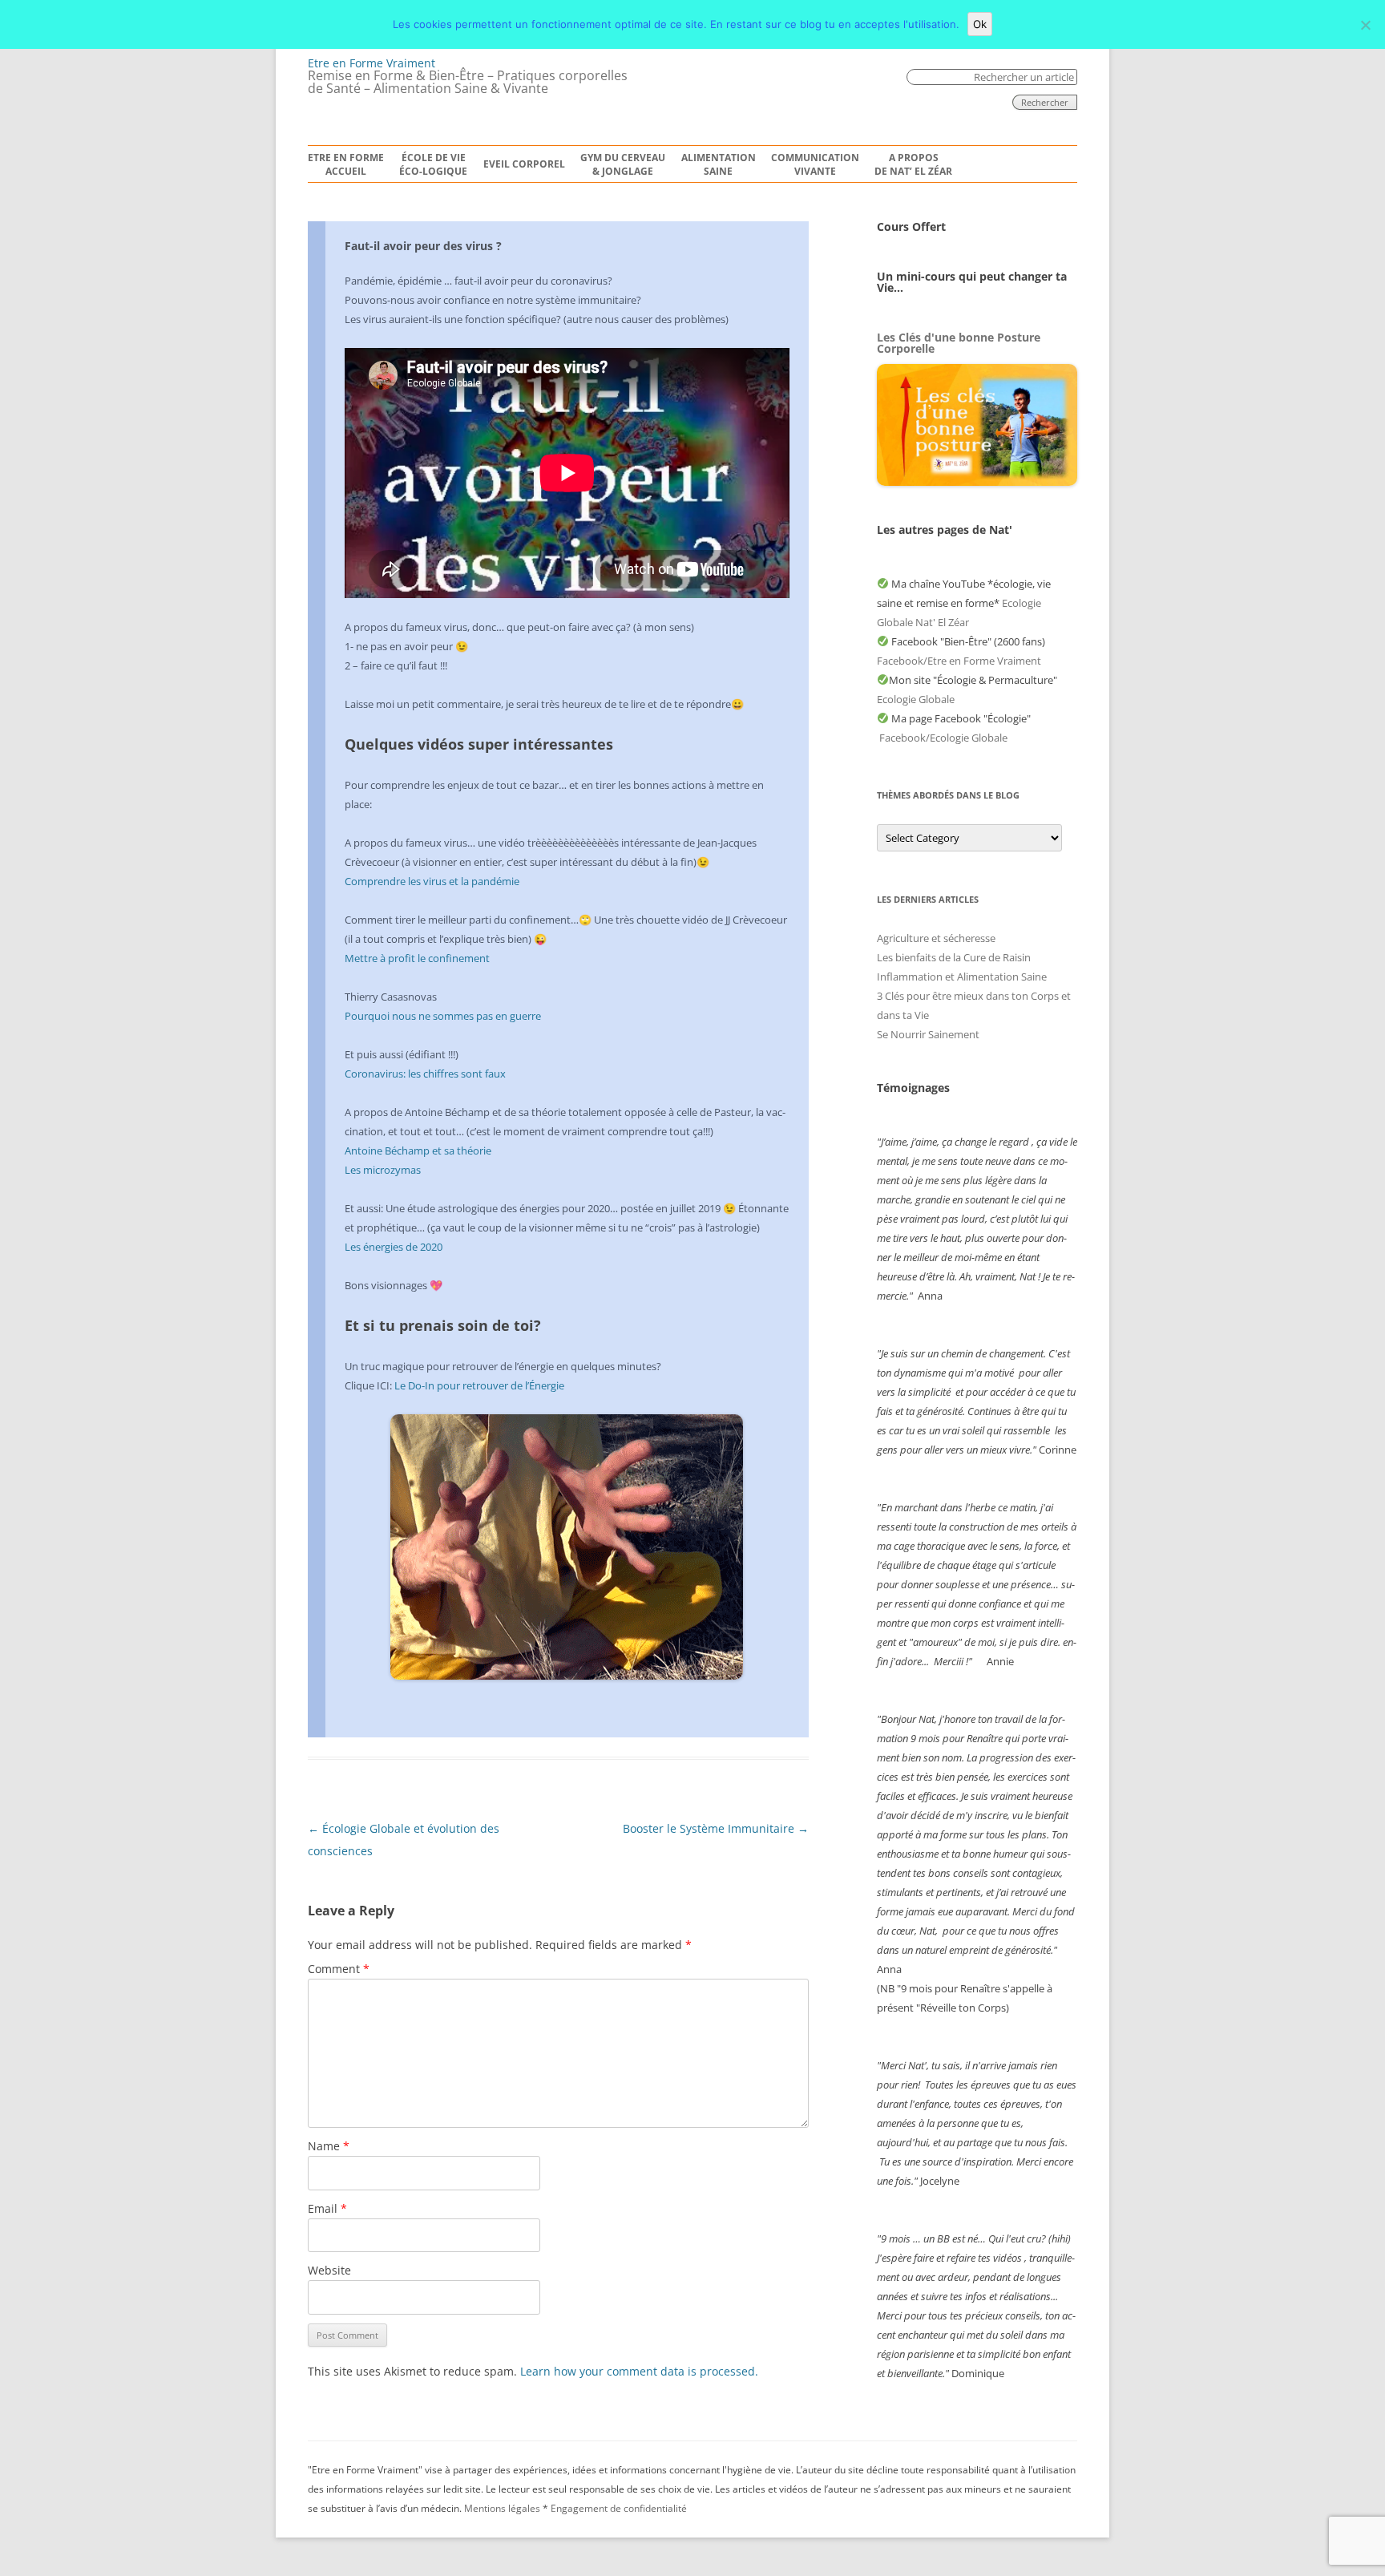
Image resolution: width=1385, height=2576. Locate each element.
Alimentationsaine (719, 165)
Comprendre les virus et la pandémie (432, 881)
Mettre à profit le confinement (417, 958)
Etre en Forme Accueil (346, 165)
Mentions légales (502, 2508)
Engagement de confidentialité (619, 2508)
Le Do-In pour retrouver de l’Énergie (479, 1385)
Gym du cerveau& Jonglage (623, 165)
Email (327, 2208)
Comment (339, 1969)
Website (329, 2270)
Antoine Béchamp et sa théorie (418, 1151)
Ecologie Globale (916, 699)
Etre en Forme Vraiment (371, 63)
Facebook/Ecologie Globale (943, 738)
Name (329, 2146)
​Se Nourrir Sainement (928, 1034)
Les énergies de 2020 (394, 1247)
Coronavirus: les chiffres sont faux (425, 1074)
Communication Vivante (815, 165)
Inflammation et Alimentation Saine (962, 977)
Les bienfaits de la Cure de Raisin (954, 957)
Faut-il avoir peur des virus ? (423, 246)
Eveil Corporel (524, 164)
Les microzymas (383, 1170)
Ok (980, 24)
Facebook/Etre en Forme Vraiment (959, 661)
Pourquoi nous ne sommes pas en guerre (443, 1016)
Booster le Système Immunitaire (716, 1828)
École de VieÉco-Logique (433, 165)
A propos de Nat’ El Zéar (913, 165)
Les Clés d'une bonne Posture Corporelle (959, 343)
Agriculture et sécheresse (936, 938)
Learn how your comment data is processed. (639, 2371)
